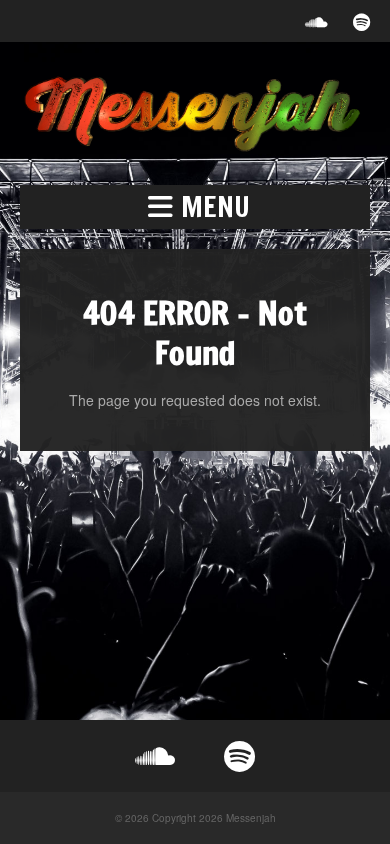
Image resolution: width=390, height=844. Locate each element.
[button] (195, 207)
